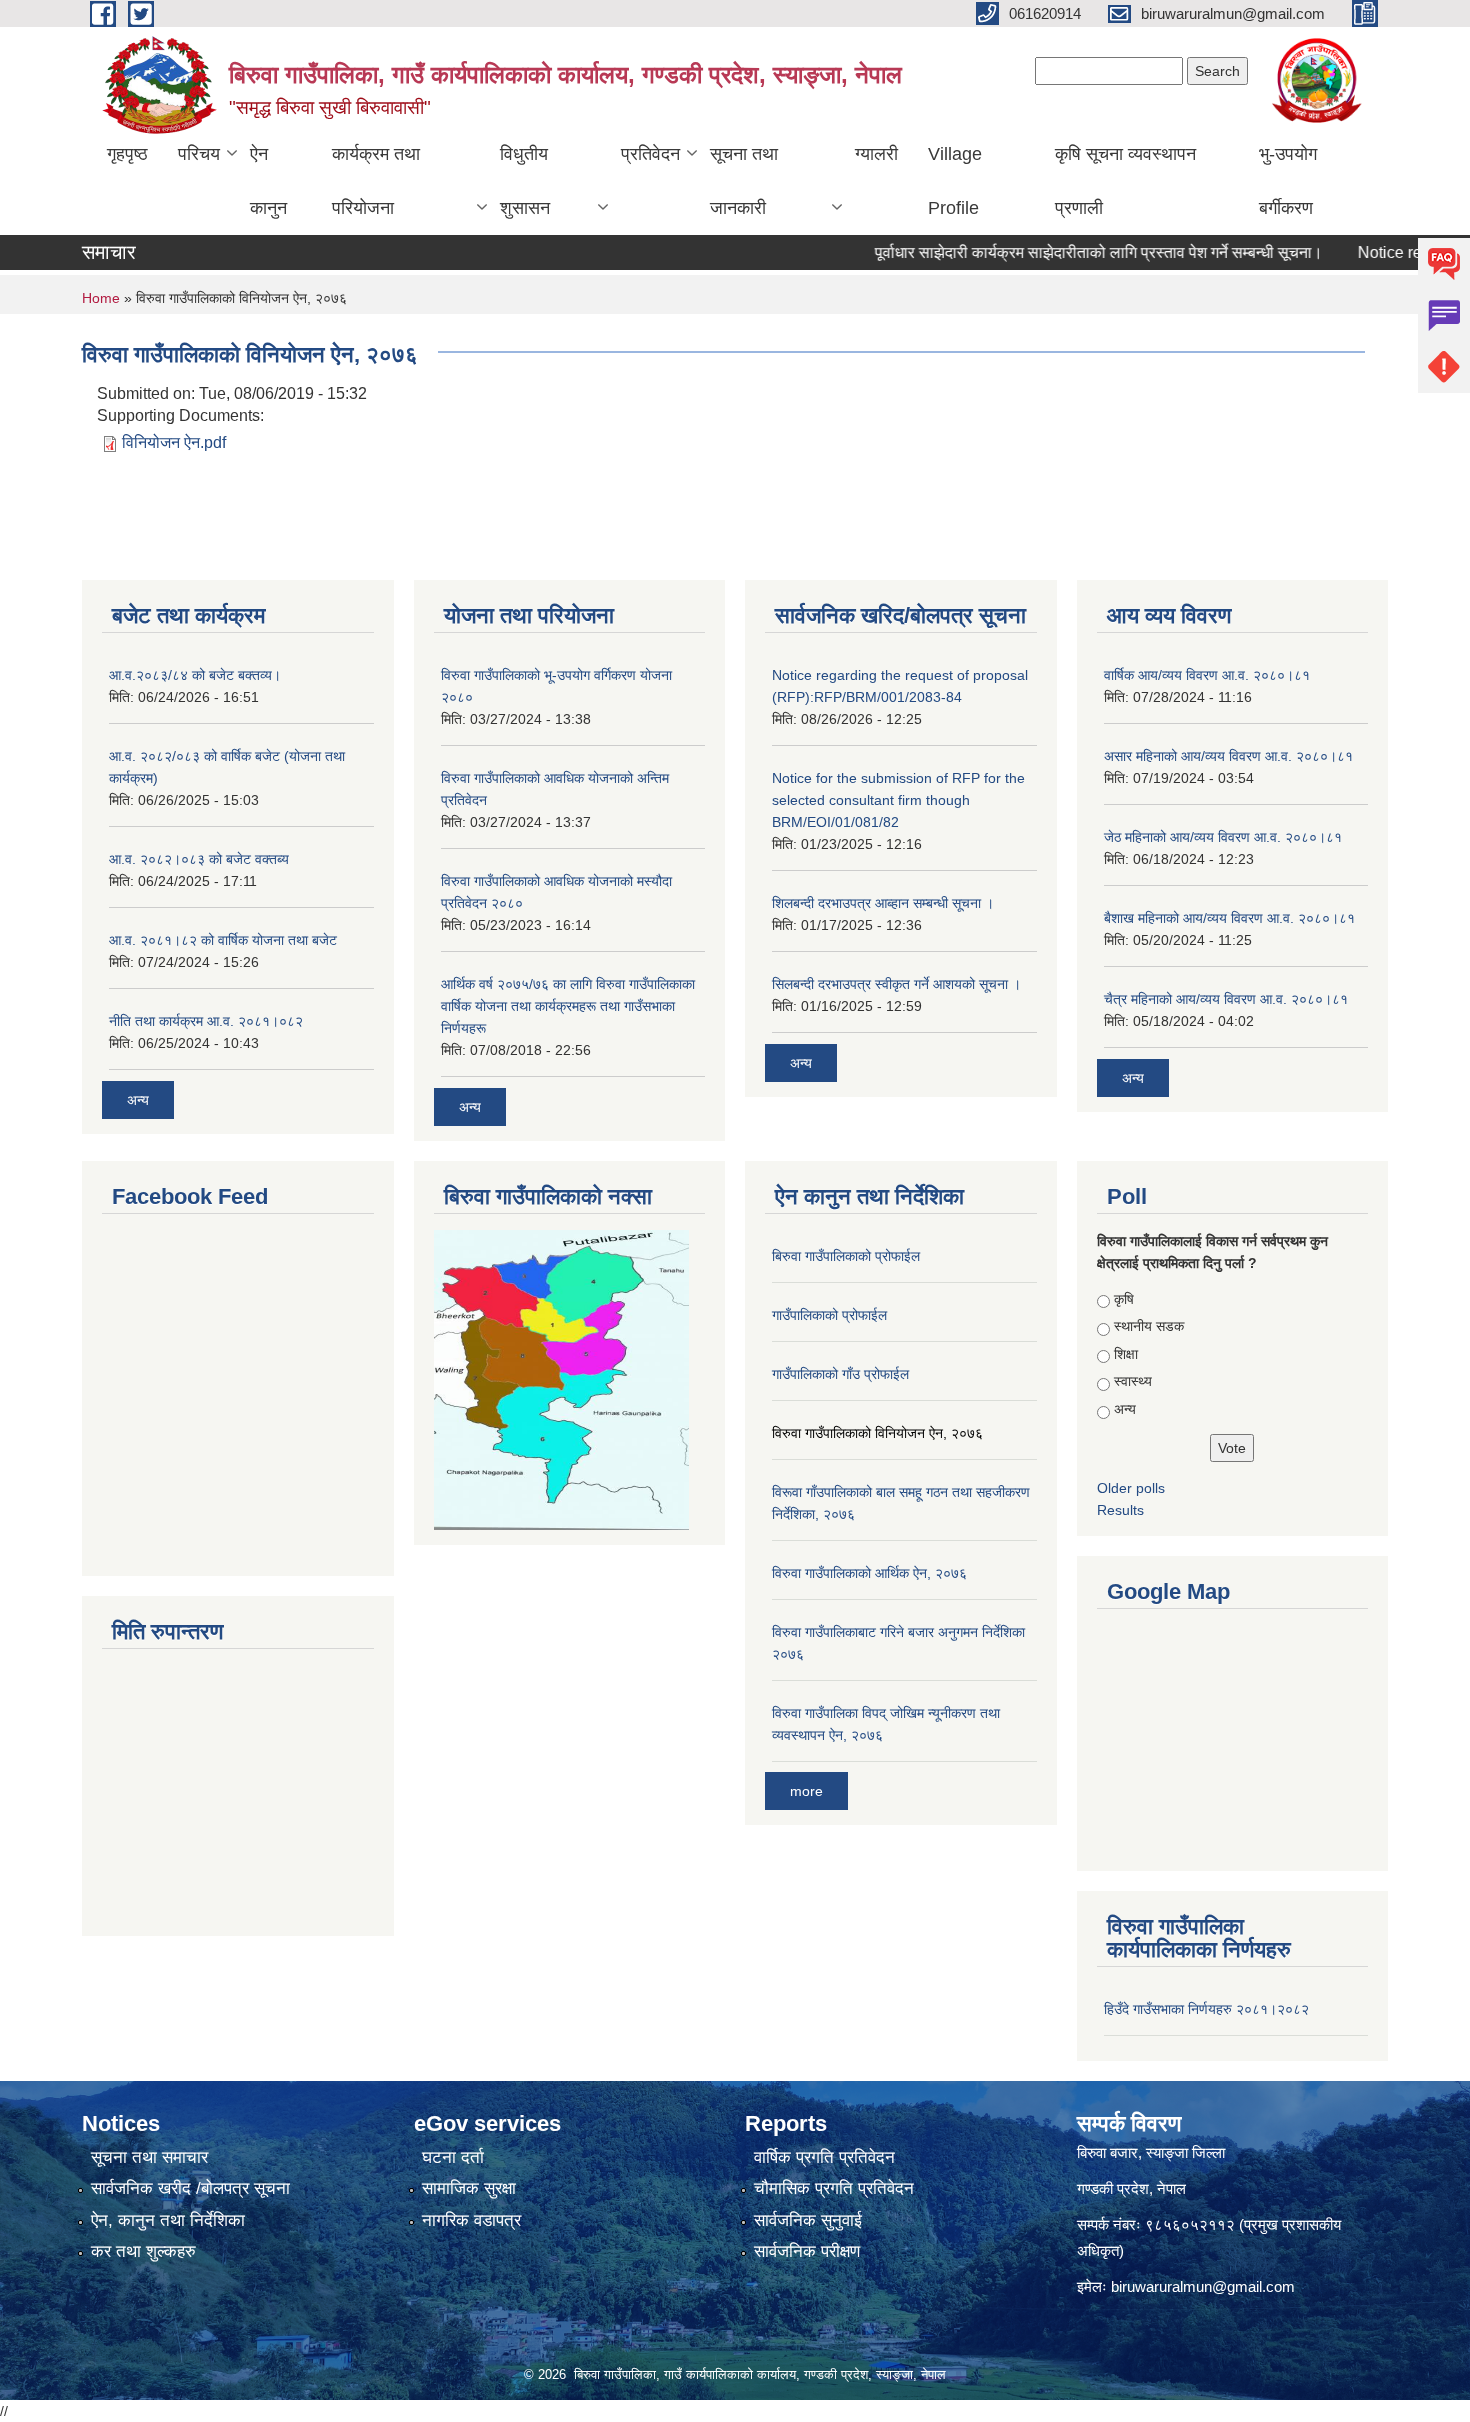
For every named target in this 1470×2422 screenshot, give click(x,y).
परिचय (199, 154)
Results (1120, 1510)
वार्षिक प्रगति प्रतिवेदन (824, 2157)
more (806, 1791)
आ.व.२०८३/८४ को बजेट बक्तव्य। (195, 675)
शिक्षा (1126, 1354)
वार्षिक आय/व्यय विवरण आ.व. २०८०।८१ (1207, 675)
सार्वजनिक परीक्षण (807, 2251)
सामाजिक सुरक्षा (469, 2188)
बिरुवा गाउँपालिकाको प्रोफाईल (846, 1256)
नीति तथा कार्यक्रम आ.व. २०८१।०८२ (206, 1021)
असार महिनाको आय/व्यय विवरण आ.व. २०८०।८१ (1228, 756)
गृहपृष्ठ (127, 154)
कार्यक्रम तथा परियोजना (376, 181)
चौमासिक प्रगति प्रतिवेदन (834, 2188)
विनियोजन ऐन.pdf (174, 442)
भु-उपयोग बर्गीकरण (1288, 181)
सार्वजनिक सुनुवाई (808, 2220)
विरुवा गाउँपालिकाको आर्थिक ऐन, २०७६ (869, 1573)
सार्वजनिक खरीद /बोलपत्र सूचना (190, 2188)
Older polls (1131, 1488)
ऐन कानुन (268, 181)
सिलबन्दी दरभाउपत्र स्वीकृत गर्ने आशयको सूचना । (896, 984)
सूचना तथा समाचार (149, 2157)
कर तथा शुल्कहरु (143, 2251)
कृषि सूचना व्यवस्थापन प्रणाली (1125, 181)
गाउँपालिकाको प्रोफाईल (829, 1315)
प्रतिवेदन (650, 154)
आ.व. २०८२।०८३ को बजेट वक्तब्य (199, 859)
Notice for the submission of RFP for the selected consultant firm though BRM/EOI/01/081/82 (898, 800)
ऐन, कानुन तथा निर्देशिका (168, 2220)
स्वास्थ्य (1133, 1381)
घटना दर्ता (453, 2157)
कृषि (1124, 1299)
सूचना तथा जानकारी (744, 181)
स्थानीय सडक (1149, 1326)
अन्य (138, 1100)
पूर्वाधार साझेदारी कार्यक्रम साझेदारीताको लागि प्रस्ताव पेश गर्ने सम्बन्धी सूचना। (1057, 252)
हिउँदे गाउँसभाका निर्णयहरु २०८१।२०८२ (1206, 2009)
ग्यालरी (876, 154)
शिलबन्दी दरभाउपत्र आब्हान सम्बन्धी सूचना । (883, 903)
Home (101, 298)
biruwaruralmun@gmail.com (1203, 2286)
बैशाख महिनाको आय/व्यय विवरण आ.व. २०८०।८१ (1229, 918)
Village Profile (955, 181)
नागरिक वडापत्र (471, 2220)
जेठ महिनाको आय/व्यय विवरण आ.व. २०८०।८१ (1223, 837)
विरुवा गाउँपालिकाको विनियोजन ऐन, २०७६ (877, 1433)
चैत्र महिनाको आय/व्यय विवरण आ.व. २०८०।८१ (1226, 999)
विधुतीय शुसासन (525, 181)
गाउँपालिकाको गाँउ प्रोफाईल (840, 1374)
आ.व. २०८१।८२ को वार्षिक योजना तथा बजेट (223, 940)
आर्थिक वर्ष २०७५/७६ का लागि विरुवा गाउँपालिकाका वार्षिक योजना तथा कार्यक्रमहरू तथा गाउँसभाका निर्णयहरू (568, 1006)
